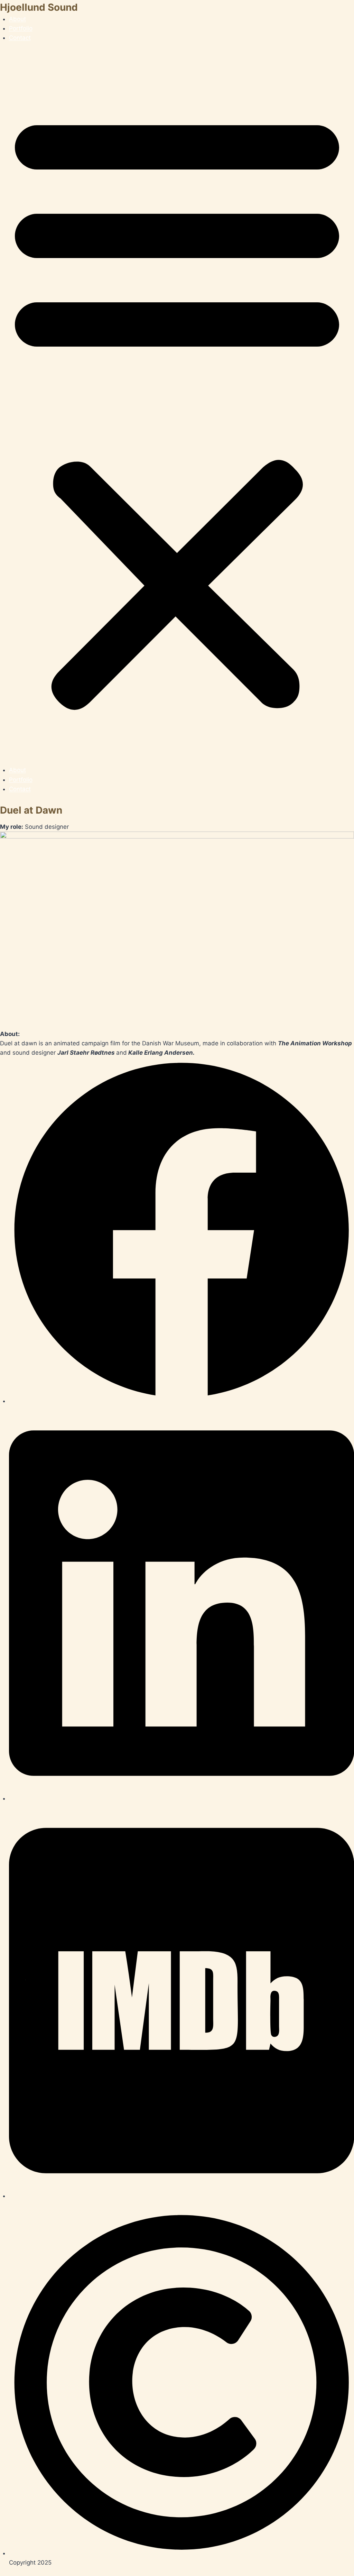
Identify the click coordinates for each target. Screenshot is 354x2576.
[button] (177, 409)
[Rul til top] (330, 2568)
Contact (20, 38)
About (17, 19)
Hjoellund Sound (39, 7)
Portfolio (21, 28)
